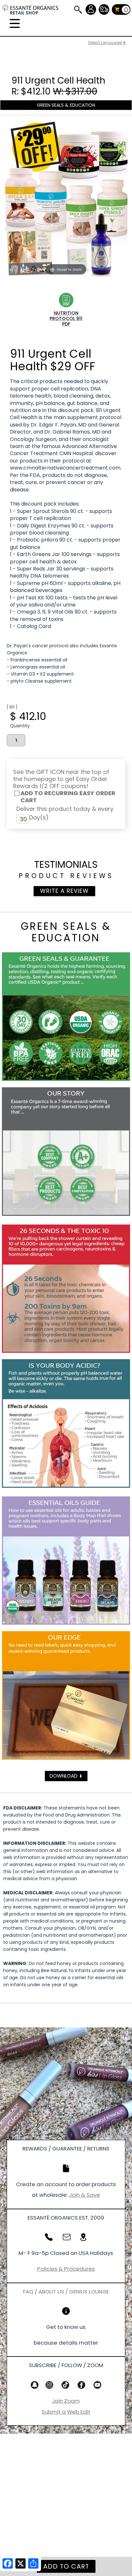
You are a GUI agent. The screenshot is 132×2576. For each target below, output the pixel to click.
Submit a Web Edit (66, 2412)
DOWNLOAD (66, 1776)
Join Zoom (66, 2401)
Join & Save (84, 2195)
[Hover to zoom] (66, 199)
